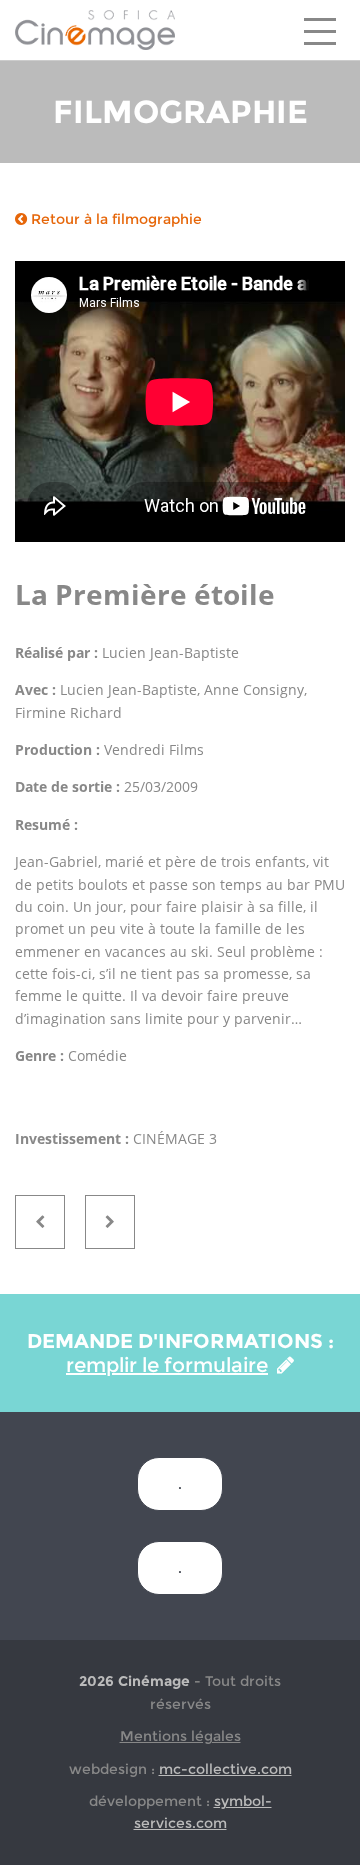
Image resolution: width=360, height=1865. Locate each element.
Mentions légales (180, 1736)
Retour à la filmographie (114, 219)
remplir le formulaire (167, 1365)
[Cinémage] (95, 29)
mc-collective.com (225, 1769)
